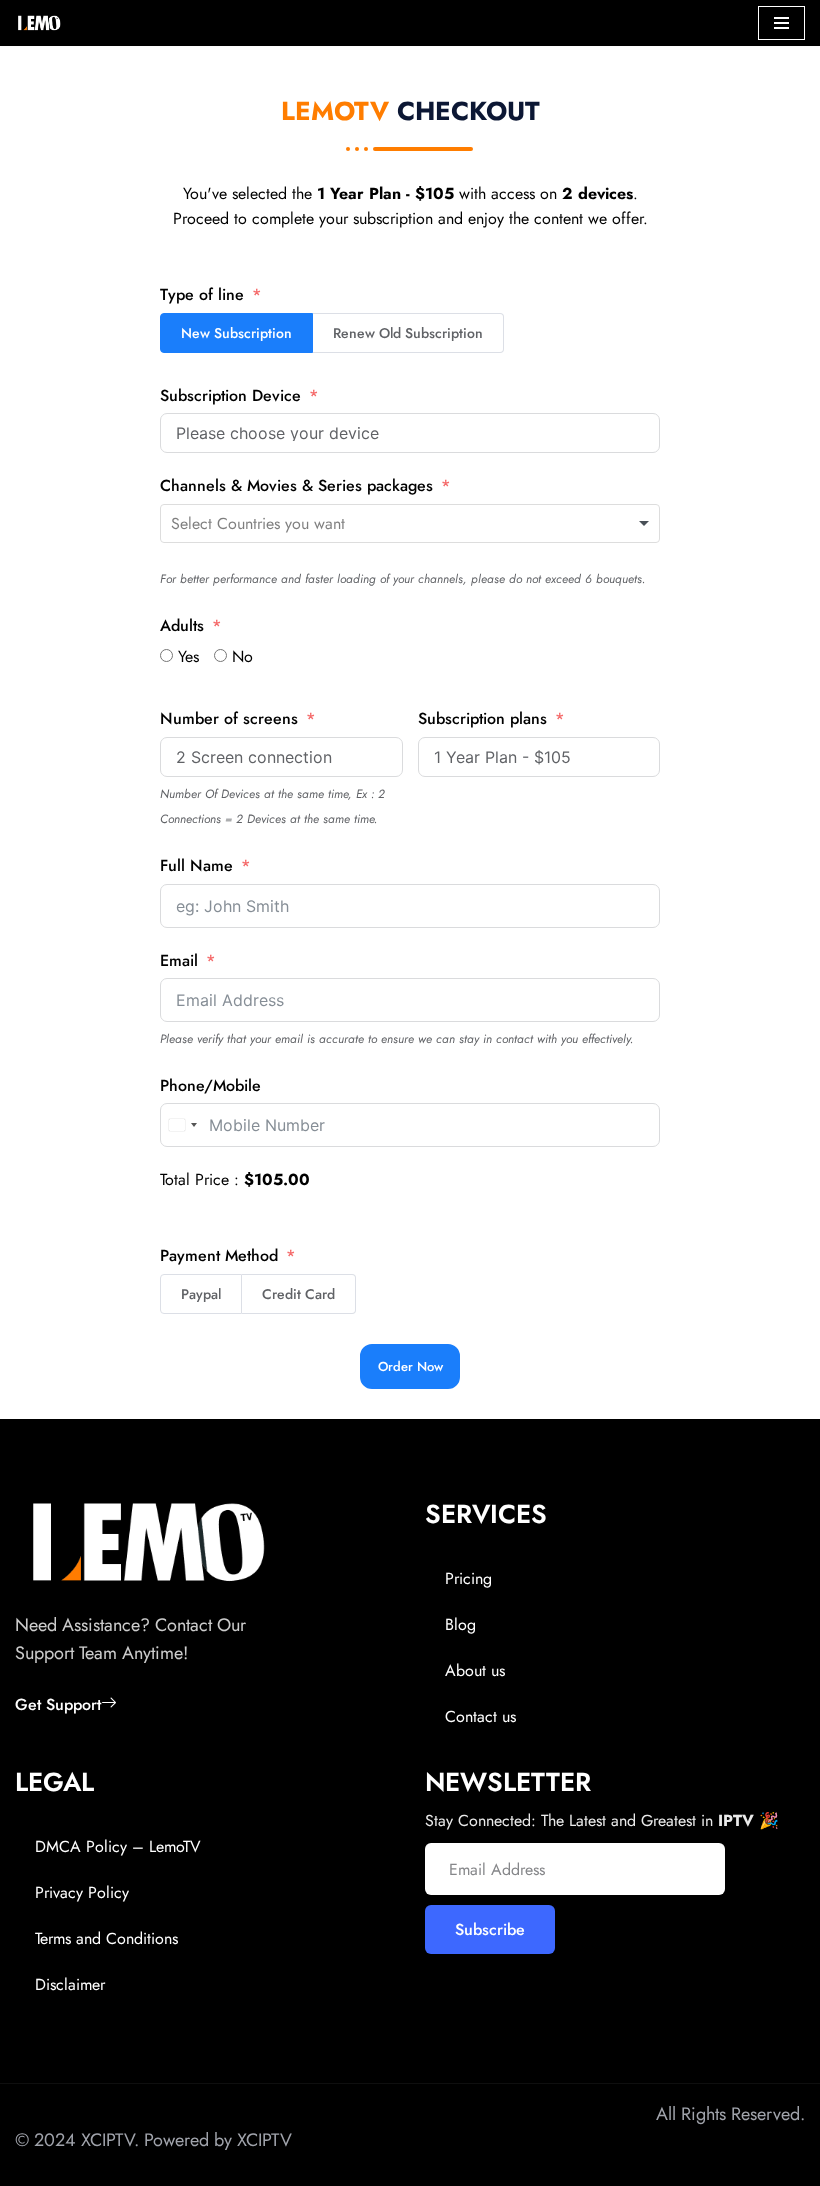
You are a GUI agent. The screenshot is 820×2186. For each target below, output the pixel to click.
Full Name (196, 865)
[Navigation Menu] (781, 23)
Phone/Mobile (210, 1085)
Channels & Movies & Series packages (296, 485)
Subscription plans (482, 718)
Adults (182, 625)
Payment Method (219, 1255)
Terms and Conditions (106, 1938)
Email (179, 960)
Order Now (410, 1366)
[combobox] (410, 524)
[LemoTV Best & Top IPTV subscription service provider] (39, 23)
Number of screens (229, 718)
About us (475, 1670)
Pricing (468, 1578)
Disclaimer (70, 1984)
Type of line (202, 294)
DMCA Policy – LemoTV (118, 1846)
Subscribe (490, 1929)
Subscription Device (230, 395)
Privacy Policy (82, 1892)
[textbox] (301, 524)
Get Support (58, 1704)
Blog (460, 1624)
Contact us (480, 1716)
